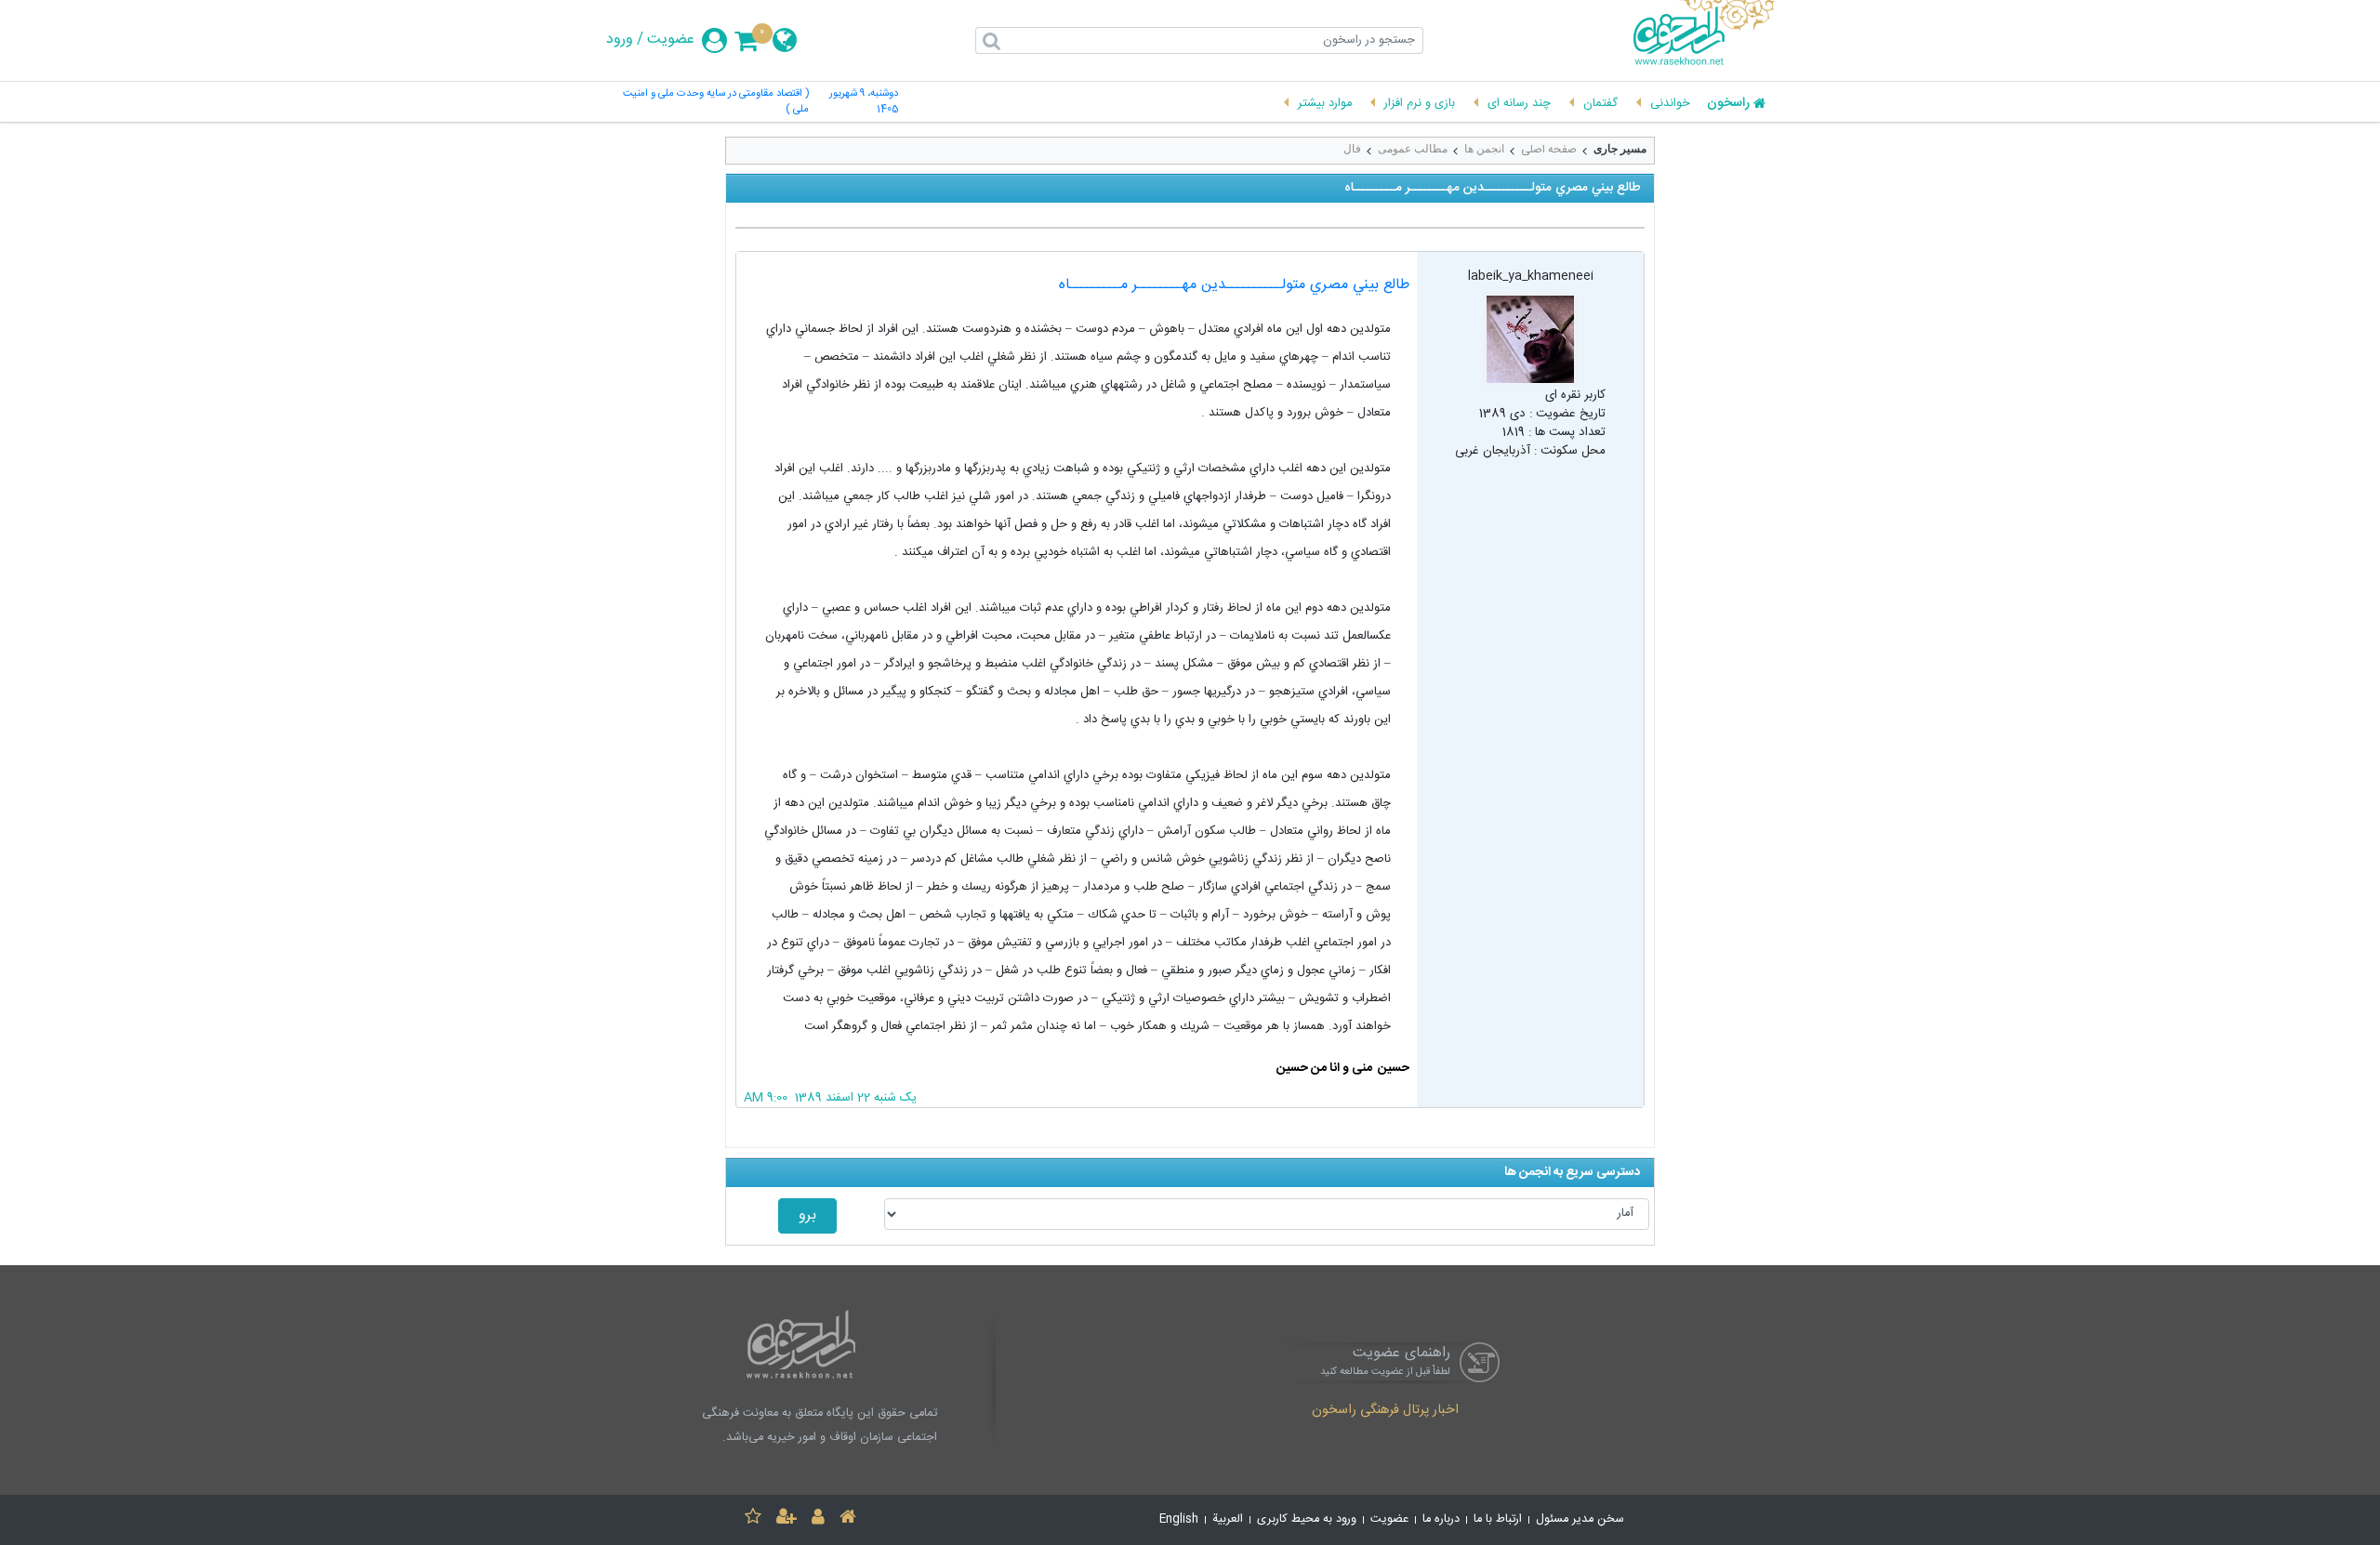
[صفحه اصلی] (848, 1519)
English (1179, 1519)
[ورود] (818, 1519)
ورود (620, 40)
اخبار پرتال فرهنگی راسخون (1385, 1411)
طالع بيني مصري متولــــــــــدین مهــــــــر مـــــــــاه (1234, 285)
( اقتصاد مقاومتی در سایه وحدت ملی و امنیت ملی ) (716, 102)
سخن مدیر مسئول (1580, 1519)
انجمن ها (1484, 149)
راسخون (1728, 104)
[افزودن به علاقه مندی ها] (753, 1519)
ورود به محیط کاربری (1307, 1519)
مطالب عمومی (1413, 149)
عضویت (671, 40)
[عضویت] (787, 1519)
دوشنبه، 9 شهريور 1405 (864, 102)
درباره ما (1441, 1519)
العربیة (1228, 1519)
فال (1352, 149)
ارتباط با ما (1498, 1519)
